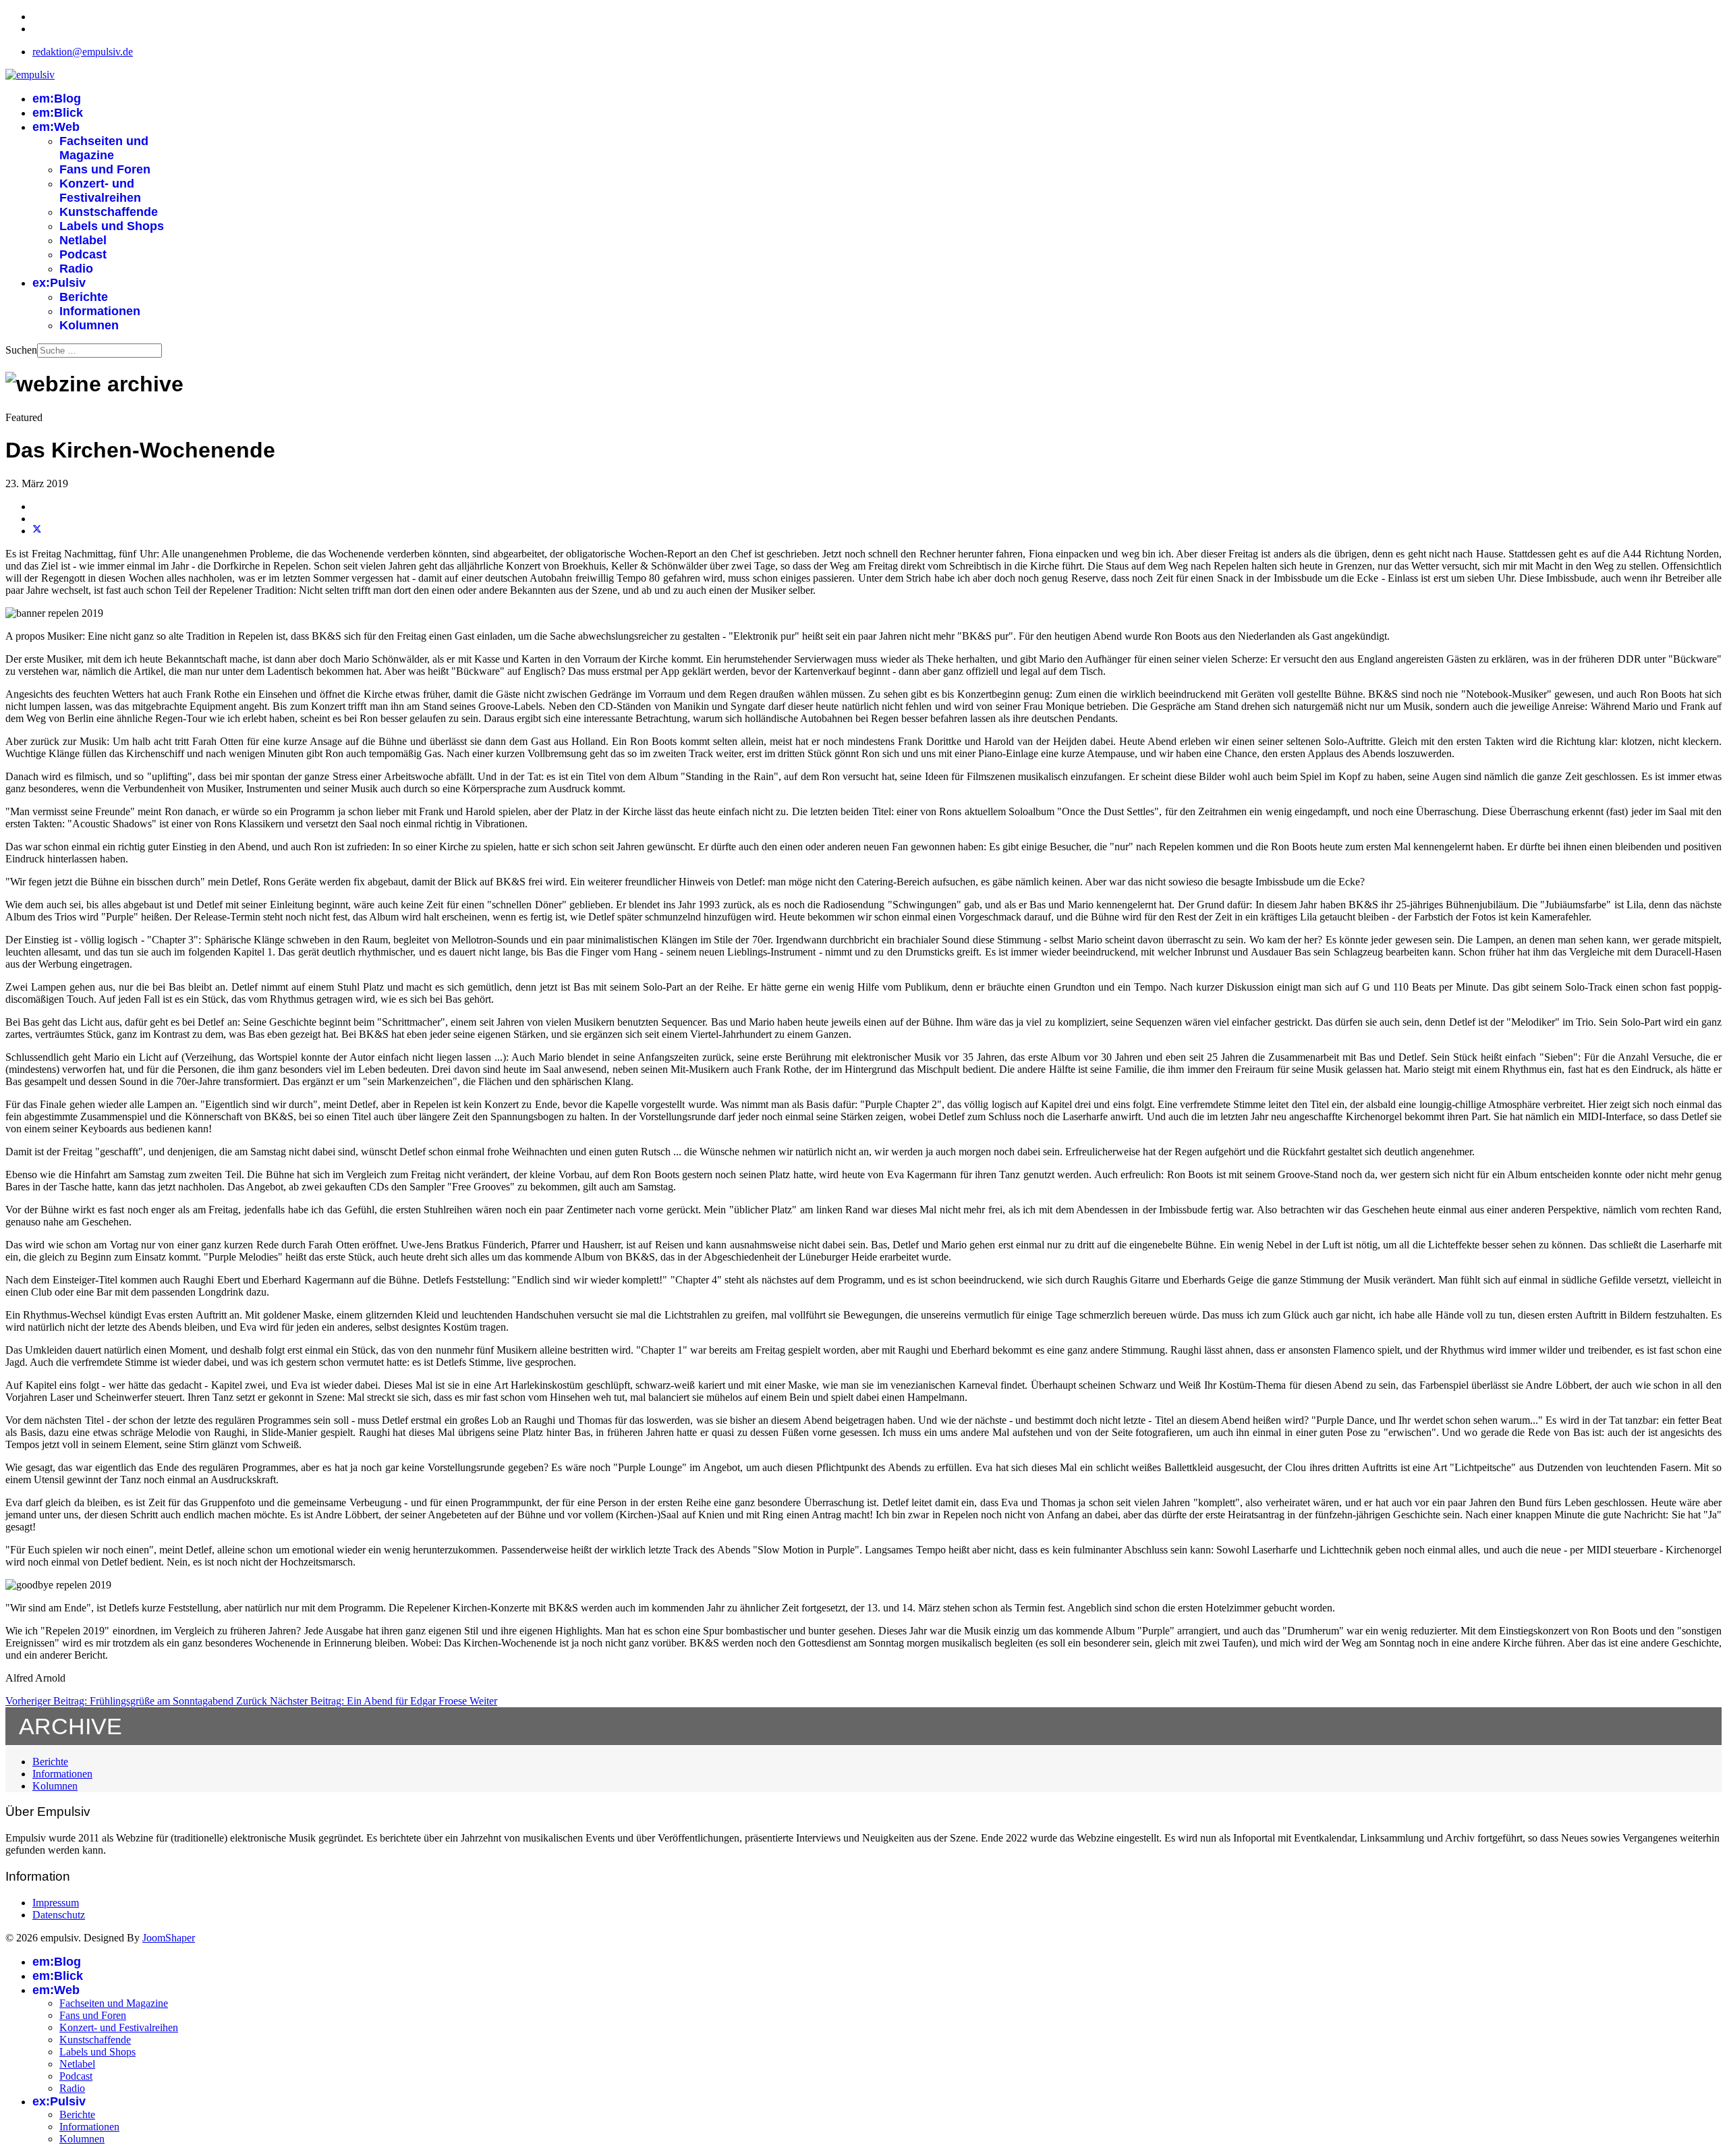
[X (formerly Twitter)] (37, 531)
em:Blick (58, 113)
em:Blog (57, 99)
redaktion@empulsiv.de (83, 52)
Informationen (100, 311)
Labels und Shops (112, 226)
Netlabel (83, 240)
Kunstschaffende (109, 212)
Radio (76, 269)
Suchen (21, 350)
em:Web (56, 127)
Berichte (84, 297)
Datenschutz (59, 1915)
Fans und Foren (105, 169)
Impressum (56, 1903)
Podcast (83, 254)
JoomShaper (169, 1938)
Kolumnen (89, 325)
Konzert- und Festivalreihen (100, 191)
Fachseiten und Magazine (104, 148)
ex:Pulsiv (59, 283)
